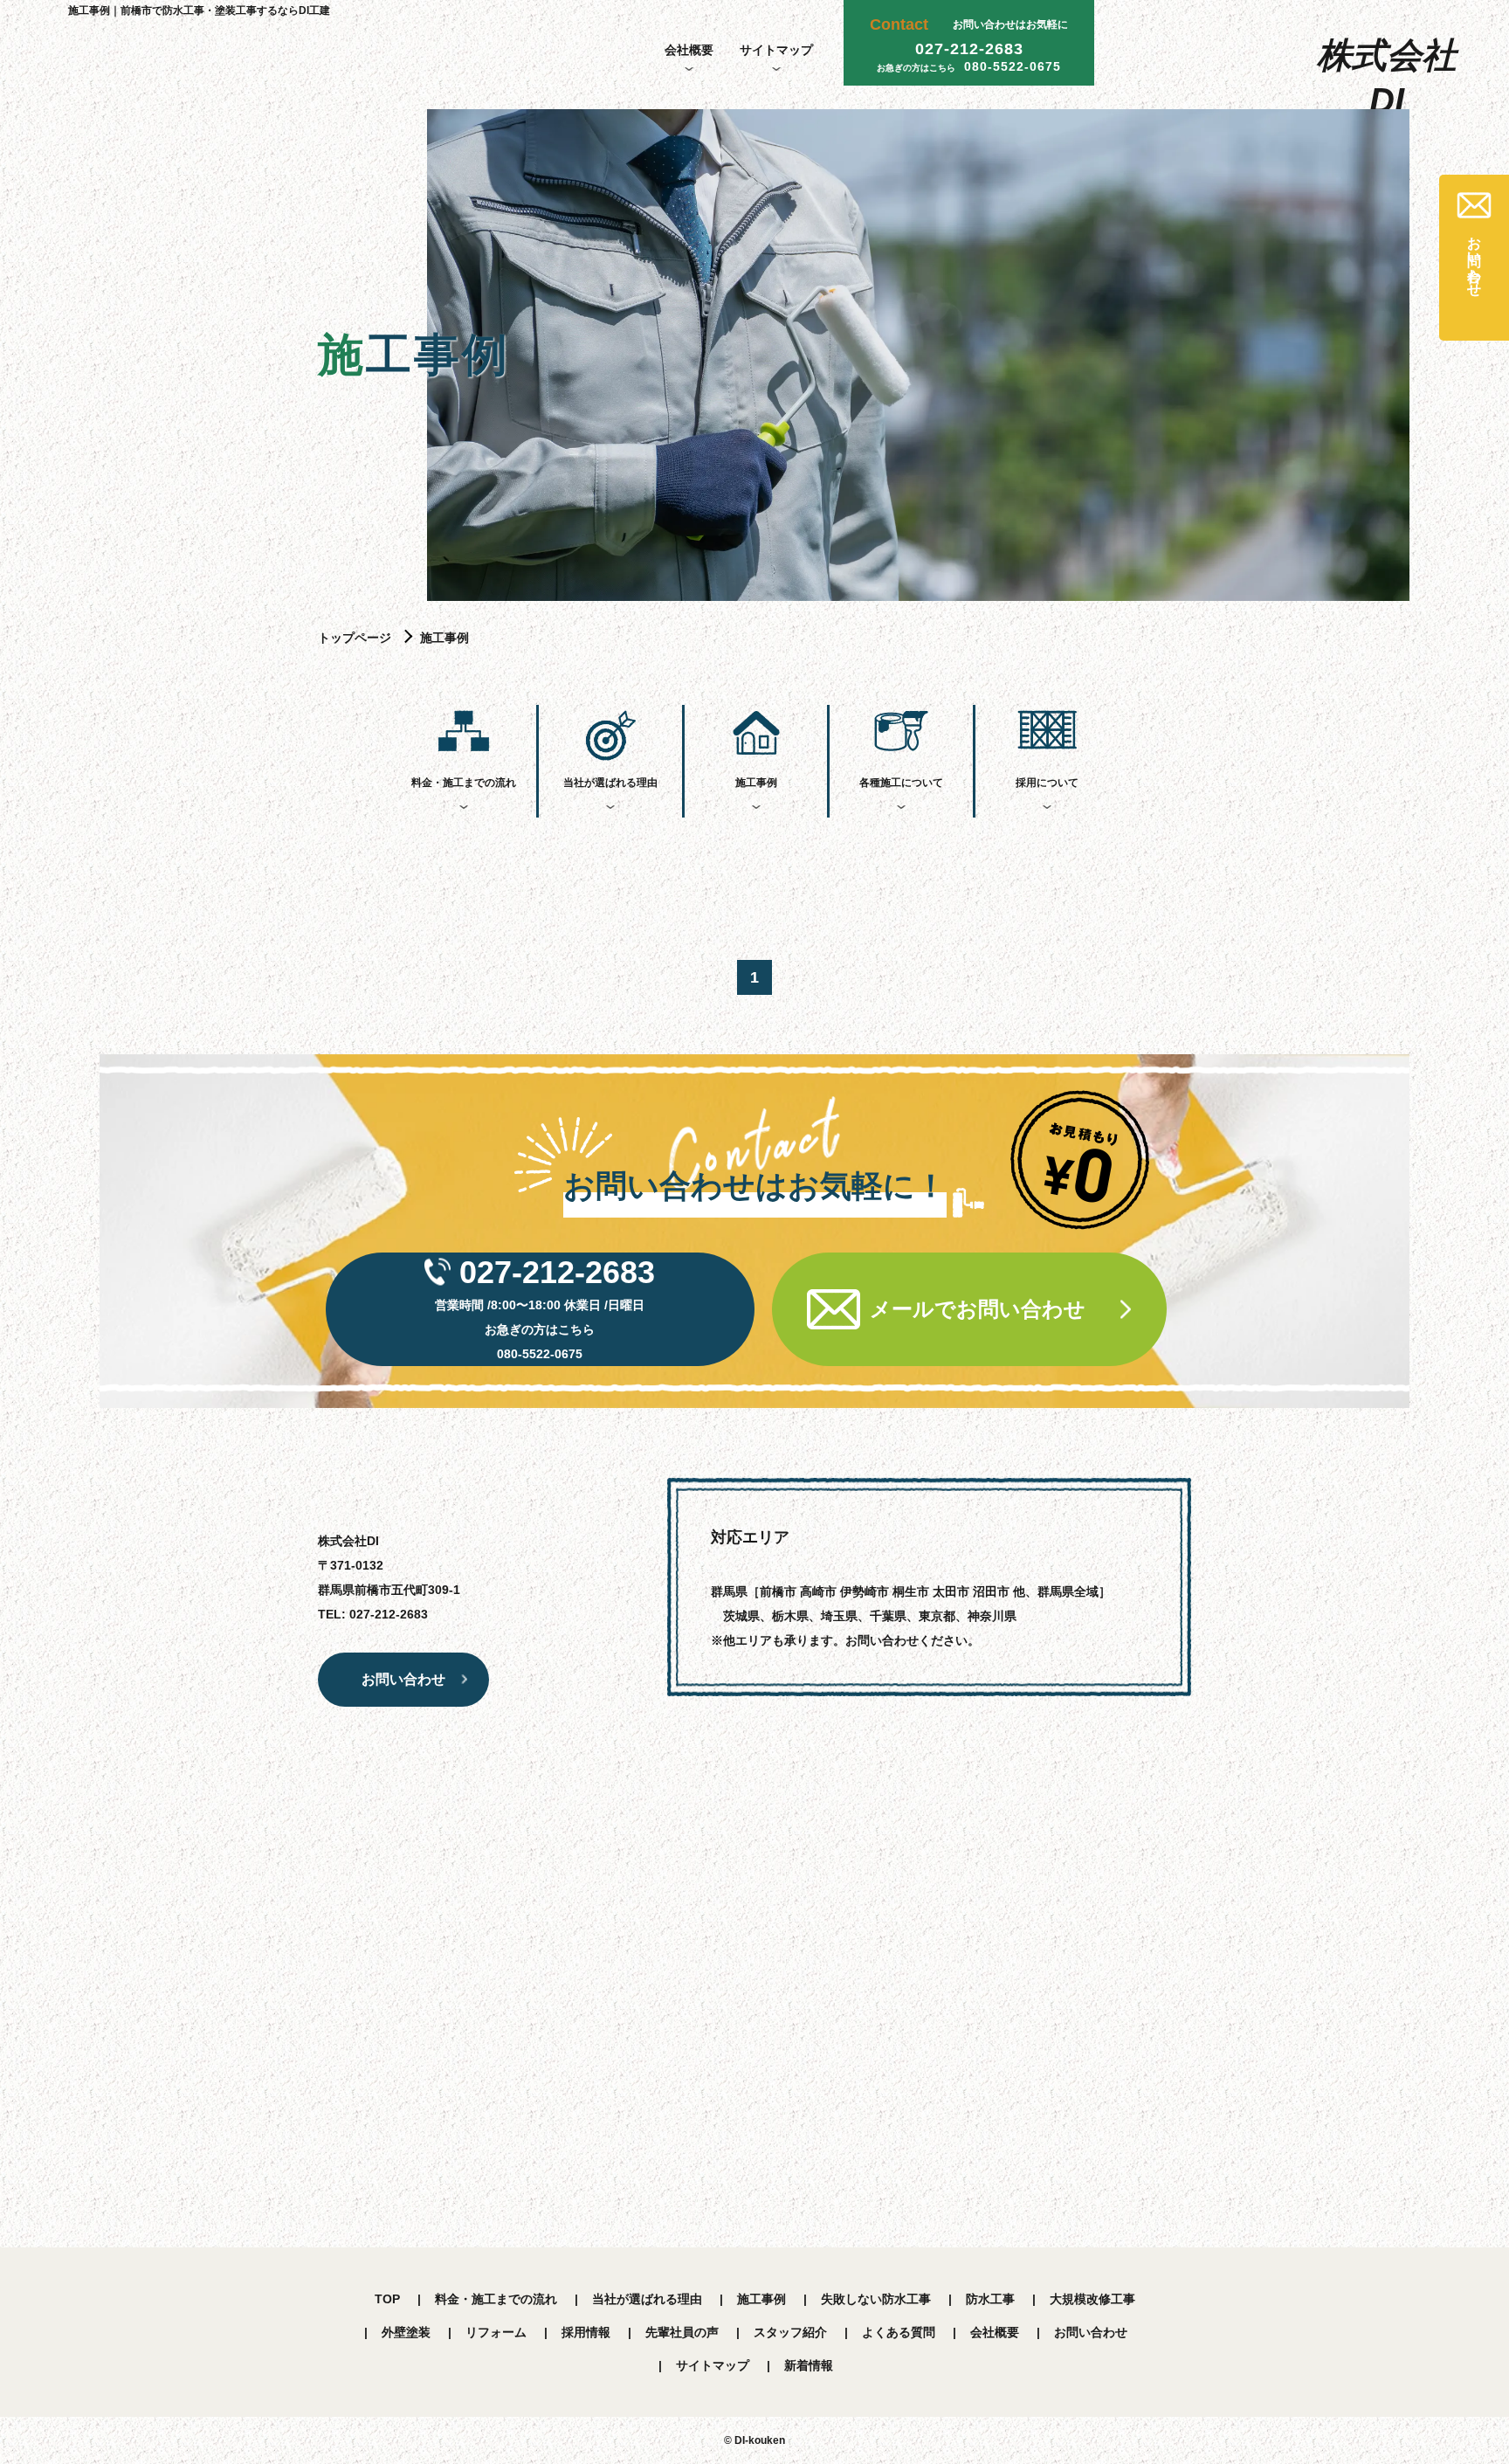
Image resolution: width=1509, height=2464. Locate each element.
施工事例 (756, 783)
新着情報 (809, 2365)
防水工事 (990, 2299)
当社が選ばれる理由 (610, 783)
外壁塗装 (406, 2332)
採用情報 (586, 2332)
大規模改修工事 (1092, 2299)
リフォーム (496, 2332)
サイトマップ (776, 50)
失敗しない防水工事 (876, 2299)
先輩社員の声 (682, 2332)
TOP (387, 2299)
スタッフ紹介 (790, 2332)
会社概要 (689, 50)
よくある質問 (899, 2332)
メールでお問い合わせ (978, 1309)
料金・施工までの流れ (464, 783)
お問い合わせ (1091, 2332)
